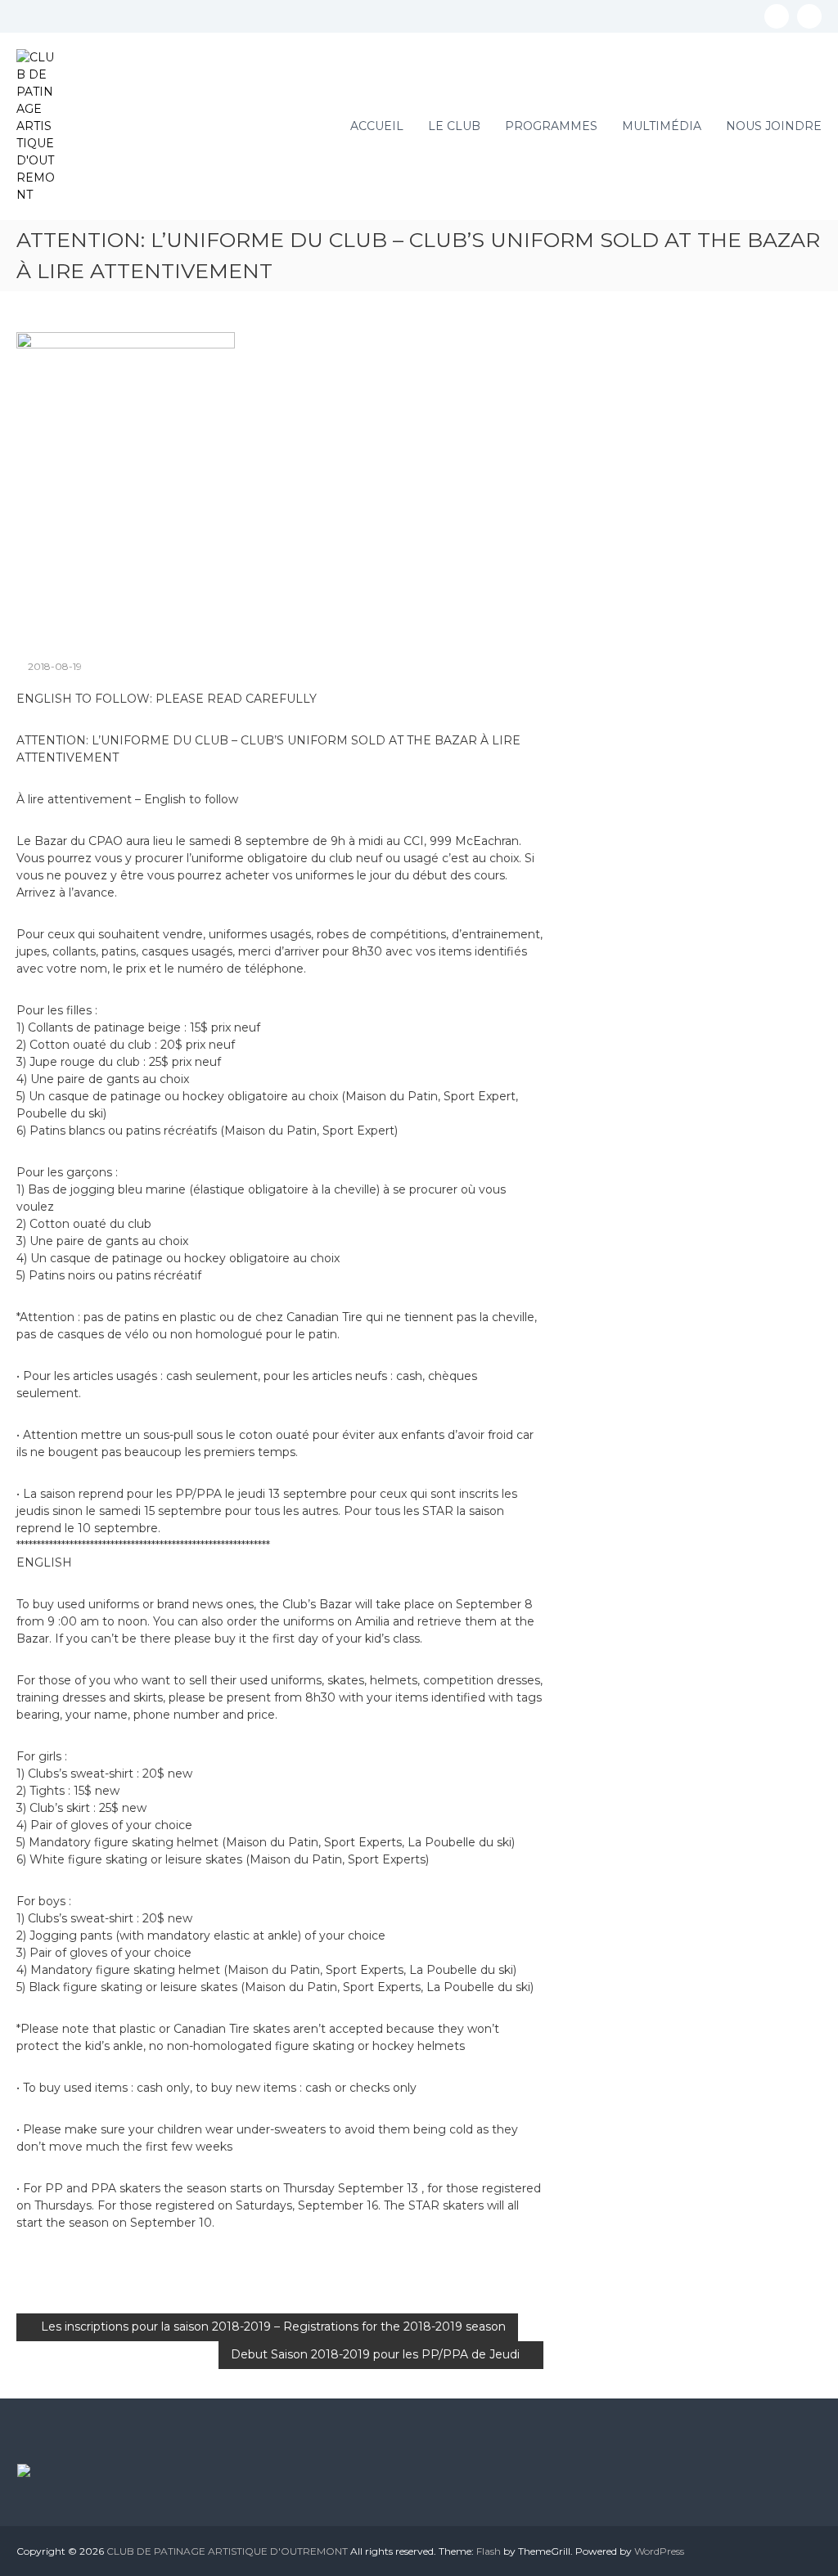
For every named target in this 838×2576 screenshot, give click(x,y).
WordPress (659, 2551)
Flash (489, 2551)
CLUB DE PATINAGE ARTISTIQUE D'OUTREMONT (227, 2551)
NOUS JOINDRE (774, 126)
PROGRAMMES (551, 126)
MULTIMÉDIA (662, 126)
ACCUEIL (377, 126)
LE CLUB (454, 126)
